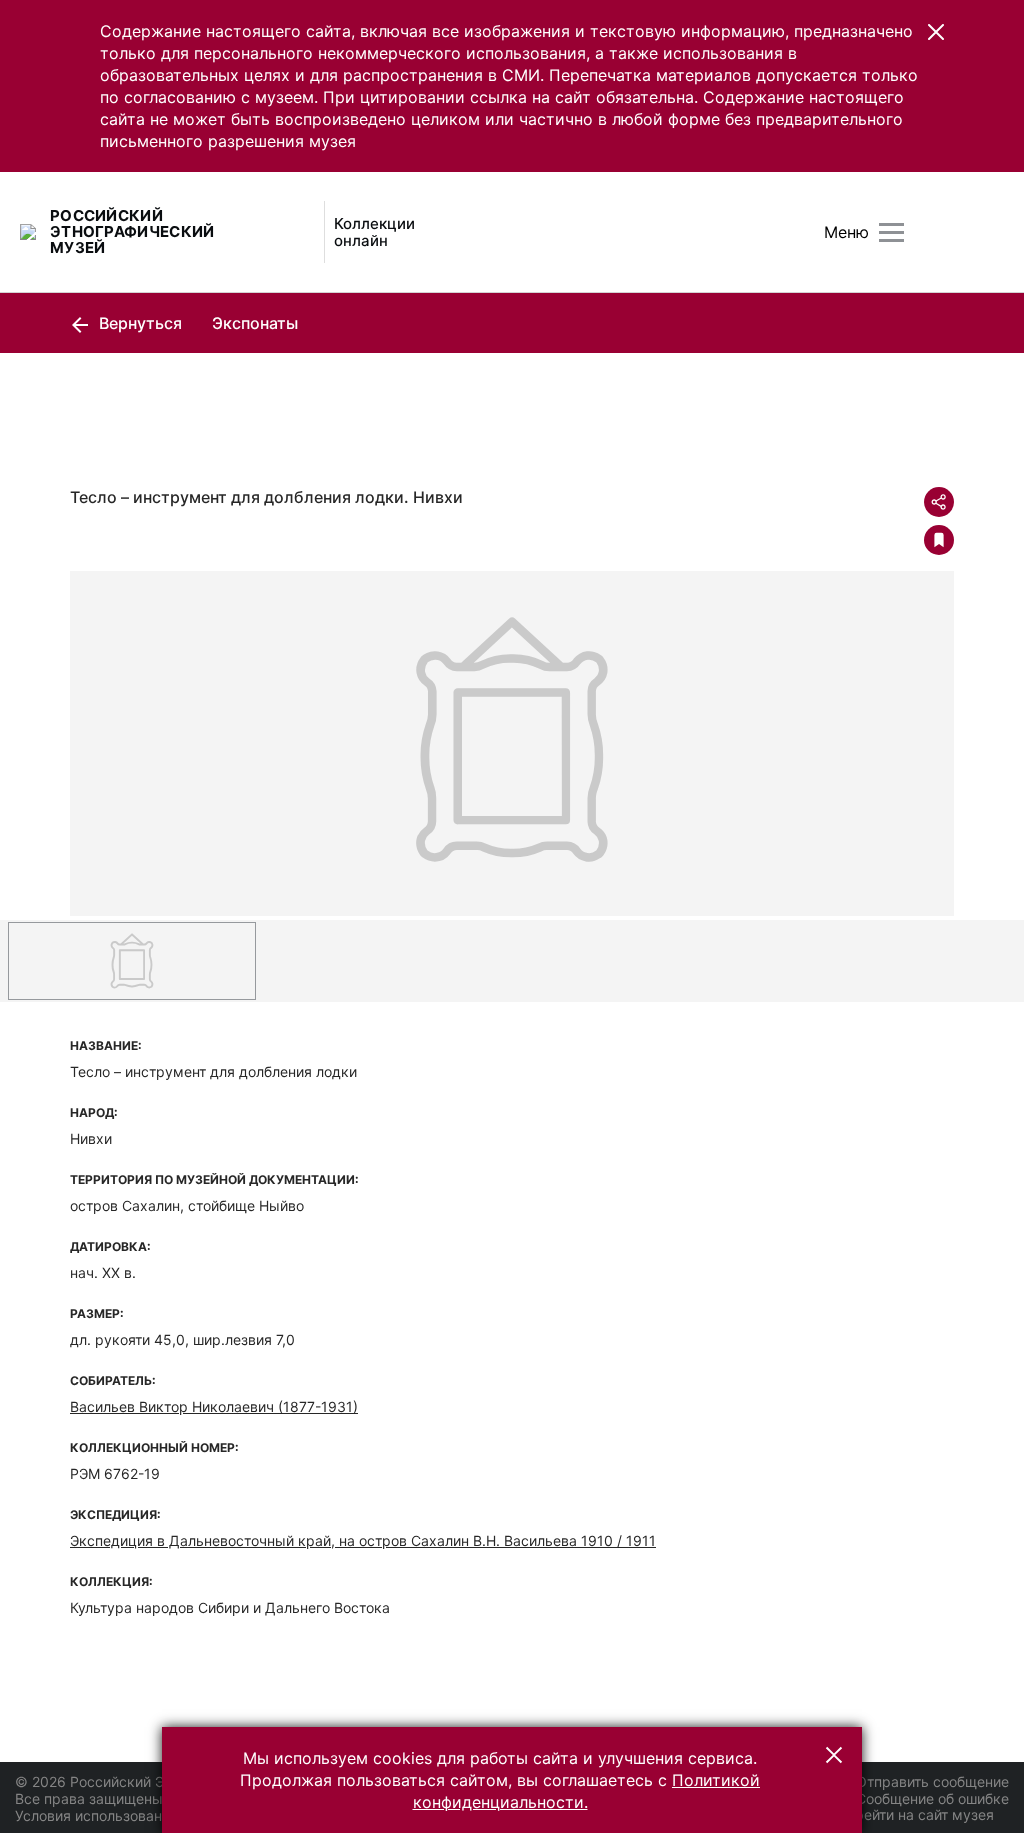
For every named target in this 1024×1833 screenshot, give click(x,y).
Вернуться (138, 323)
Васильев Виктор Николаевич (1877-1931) (214, 1406)
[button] (936, 32)
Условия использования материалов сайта (160, 1815)
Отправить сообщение (932, 1781)
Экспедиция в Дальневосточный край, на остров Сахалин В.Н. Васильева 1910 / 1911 (363, 1540)
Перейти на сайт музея (915, 1814)
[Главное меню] (891, 232)
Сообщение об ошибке (932, 1798)
